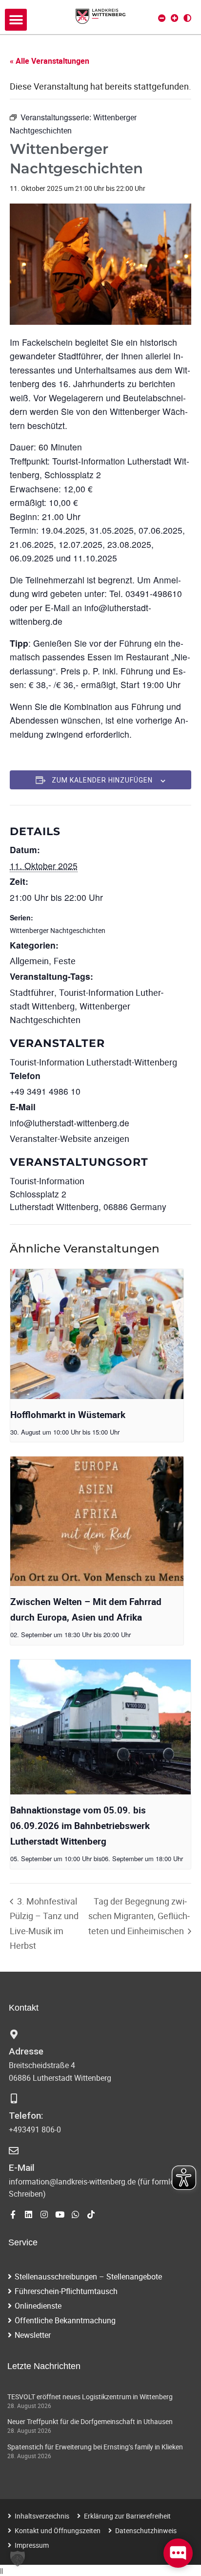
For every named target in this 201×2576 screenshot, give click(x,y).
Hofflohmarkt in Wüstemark (68, 1415)
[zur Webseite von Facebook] (13, 2214)
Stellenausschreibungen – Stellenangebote (88, 2277)
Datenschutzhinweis (146, 2530)
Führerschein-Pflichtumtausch (66, 2291)
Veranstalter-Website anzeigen (70, 1139)
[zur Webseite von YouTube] (60, 2214)
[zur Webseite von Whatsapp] (75, 2214)
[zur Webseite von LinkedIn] (29, 2214)
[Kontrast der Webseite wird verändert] (187, 18)
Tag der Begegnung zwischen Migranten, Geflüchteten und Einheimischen (139, 1916)
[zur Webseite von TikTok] (91, 2214)
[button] (16, 20)
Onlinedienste (38, 2306)
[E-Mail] (14, 2151)
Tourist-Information (47, 1181)
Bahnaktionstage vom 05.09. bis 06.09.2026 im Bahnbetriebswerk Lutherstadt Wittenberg (80, 1826)
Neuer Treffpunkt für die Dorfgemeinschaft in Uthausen (90, 2421)
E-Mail (22, 2168)
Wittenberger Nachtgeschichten (58, 930)
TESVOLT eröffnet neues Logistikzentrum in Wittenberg (90, 2397)
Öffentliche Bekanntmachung (65, 2320)
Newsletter (33, 2335)
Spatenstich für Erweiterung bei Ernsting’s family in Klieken (95, 2447)
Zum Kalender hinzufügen (102, 780)
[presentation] (97, 1334)
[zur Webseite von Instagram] (44, 2214)
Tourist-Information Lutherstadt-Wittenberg (93, 1062)
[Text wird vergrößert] (175, 18)
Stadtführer (32, 992)
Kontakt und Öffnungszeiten (58, 2530)
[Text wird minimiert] (162, 18)
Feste (65, 961)
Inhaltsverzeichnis (42, 2516)
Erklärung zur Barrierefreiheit (127, 2516)
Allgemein (29, 961)
